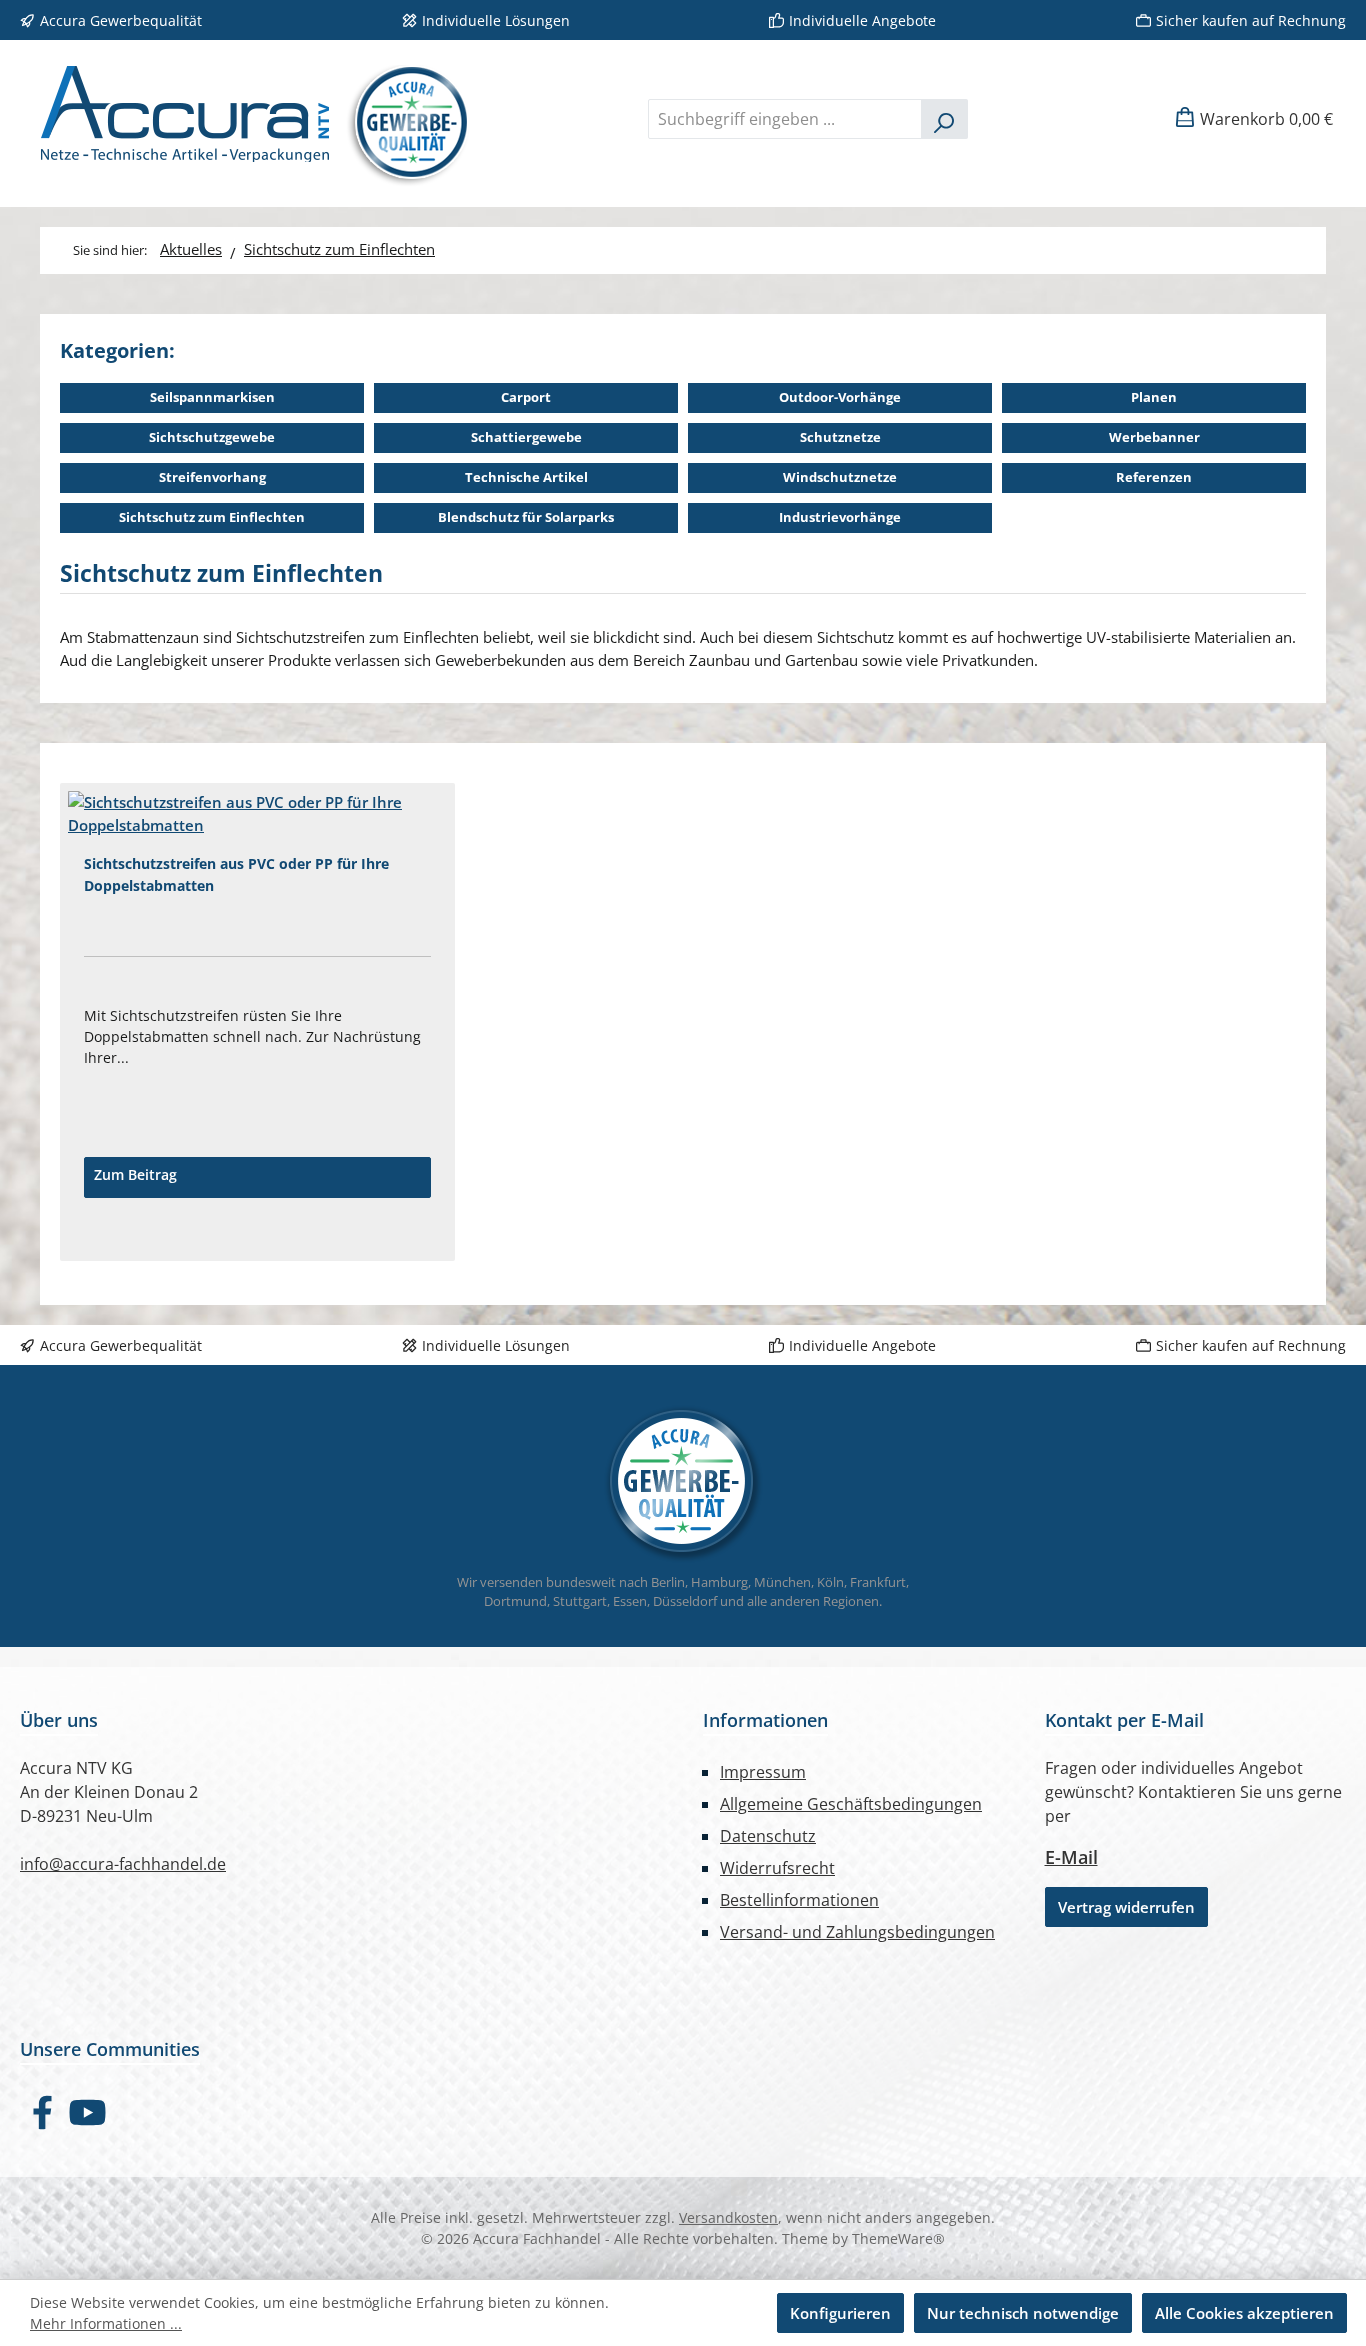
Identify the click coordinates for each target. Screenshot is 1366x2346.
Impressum (763, 1772)
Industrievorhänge (840, 517)
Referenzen (1154, 477)
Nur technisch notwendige (1023, 2313)
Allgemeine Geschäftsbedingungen (851, 1804)
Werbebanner (1154, 437)
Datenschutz (768, 1836)
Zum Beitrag (135, 1174)
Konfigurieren (840, 2313)
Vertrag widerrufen (1126, 1907)
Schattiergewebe (526, 437)
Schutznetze (840, 437)
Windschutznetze (840, 477)
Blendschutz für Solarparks (526, 517)
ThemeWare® (898, 2238)
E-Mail (1071, 1857)
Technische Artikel (526, 477)
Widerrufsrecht (777, 1868)
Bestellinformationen (799, 1900)
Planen (1154, 397)
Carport (526, 397)
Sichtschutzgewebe (212, 437)
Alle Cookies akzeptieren (1244, 2313)
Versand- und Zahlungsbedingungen (857, 1932)
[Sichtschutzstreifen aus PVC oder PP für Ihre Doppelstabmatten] (257, 813)
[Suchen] (944, 119)
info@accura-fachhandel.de (123, 1864)
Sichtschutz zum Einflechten (212, 517)
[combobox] (785, 119)
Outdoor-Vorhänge (840, 397)
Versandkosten (728, 2217)
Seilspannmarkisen (212, 397)
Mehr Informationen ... (106, 2323)
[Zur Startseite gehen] (247, 118)
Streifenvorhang (212, 477)
